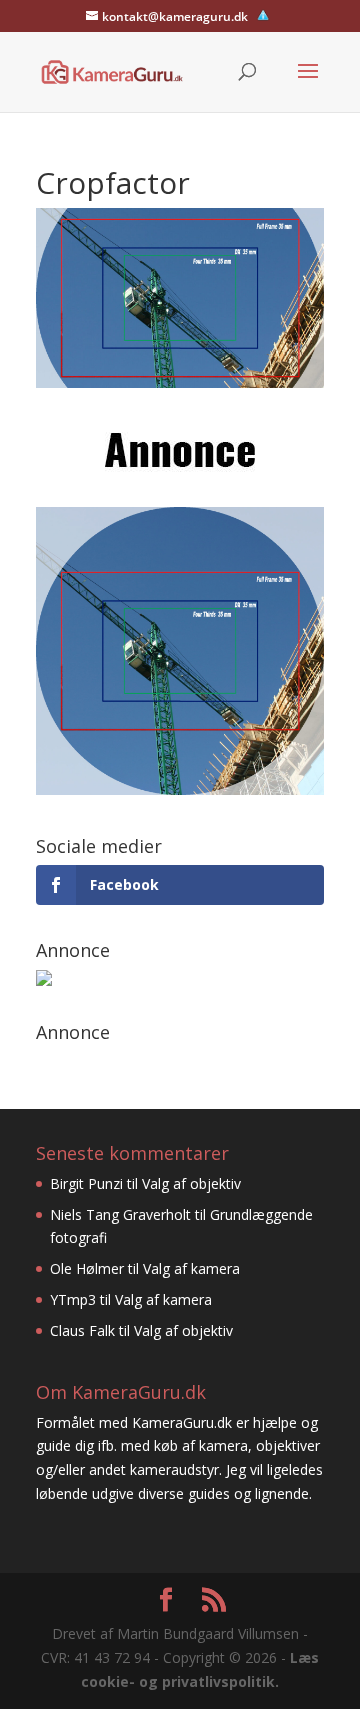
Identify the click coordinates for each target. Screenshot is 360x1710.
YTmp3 (73, 1299)
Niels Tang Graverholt (120, 1214)
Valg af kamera (191, 1268)
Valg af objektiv (191, 1183)
